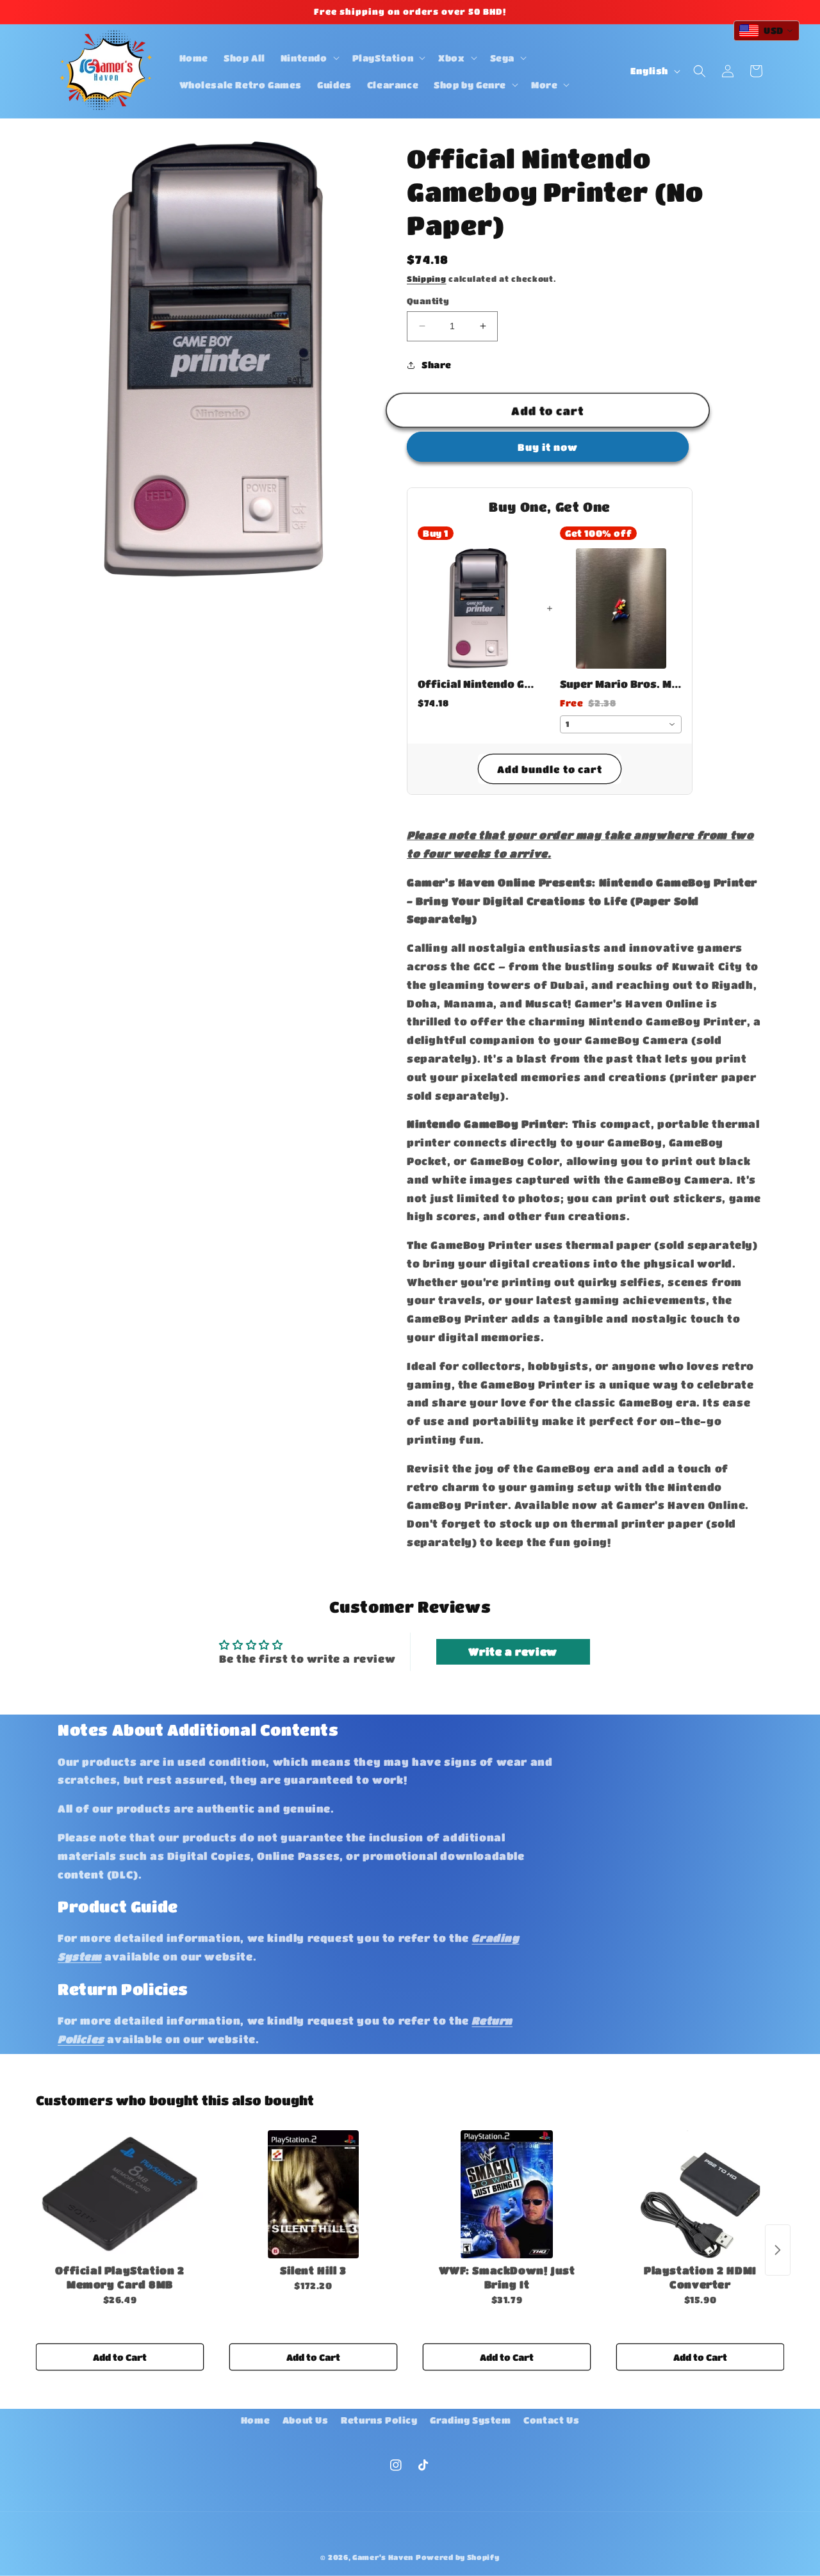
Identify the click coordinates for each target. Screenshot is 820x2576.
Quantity (428, 301)
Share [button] (437, 364)
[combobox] (621, 724)
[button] (309, 58)
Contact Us (551, 2420)
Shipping (427, 279)
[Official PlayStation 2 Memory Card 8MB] (120, 2194)
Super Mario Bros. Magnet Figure (621, 684)
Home (255, 2420)
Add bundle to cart (550, 769)
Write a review (512, 1651)
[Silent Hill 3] (313, 2194)
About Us (306, 2420)
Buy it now (548, 447)
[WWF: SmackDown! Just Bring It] (507, 2194)
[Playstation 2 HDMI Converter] (700, 2194)
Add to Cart (120, 2357)
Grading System (470, 2420)
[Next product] (778, 2250)
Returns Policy (379, 2420)
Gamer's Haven (383, 2557)
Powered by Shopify (458, 2557)
